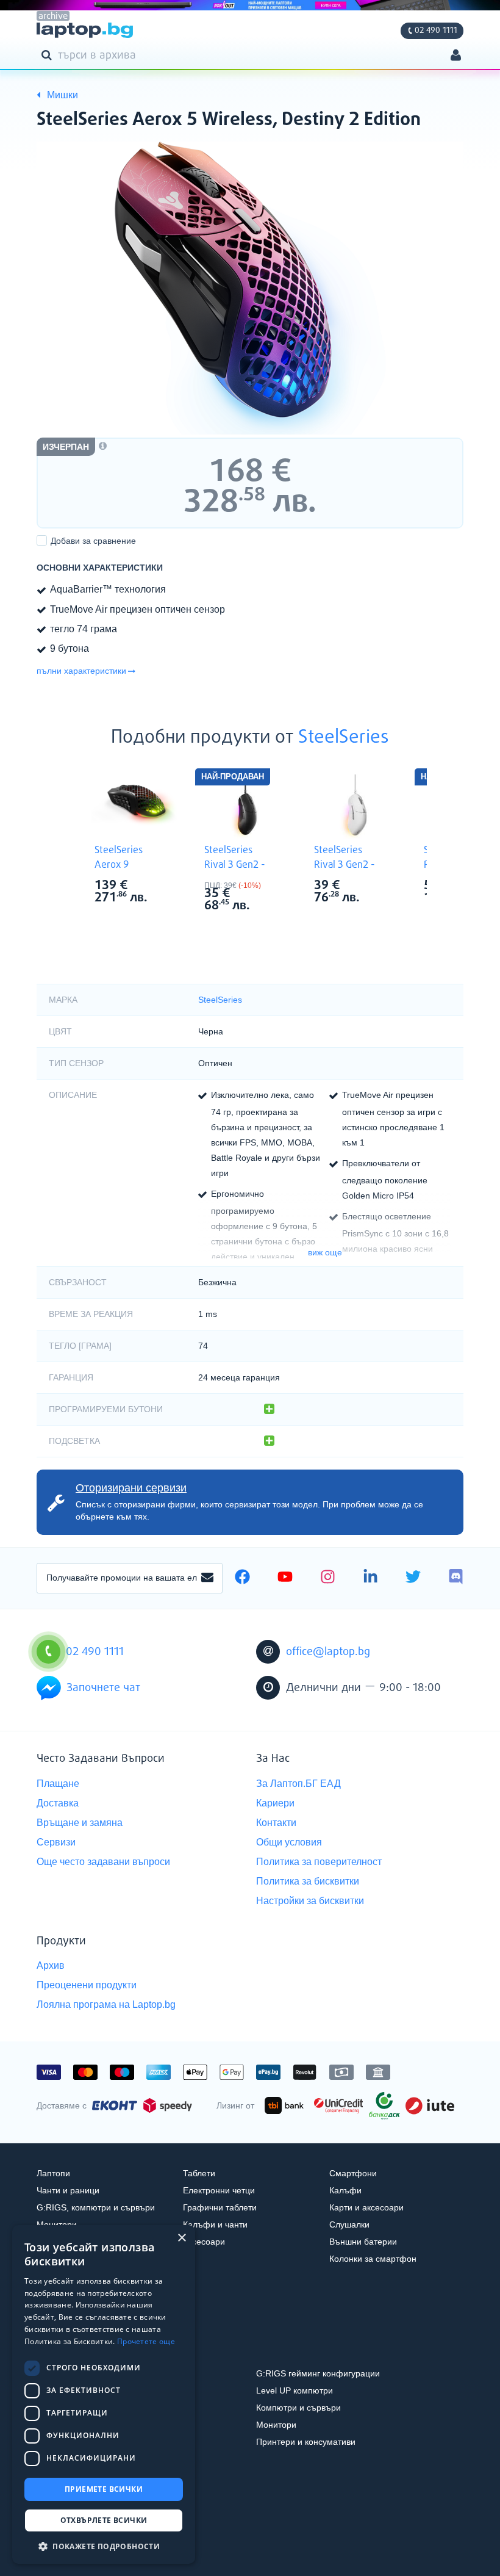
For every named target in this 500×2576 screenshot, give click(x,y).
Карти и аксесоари (366, 2207)
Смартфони (353, 2173)
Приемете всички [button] (104, 2489)
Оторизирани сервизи (131, 1488)
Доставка (58, 1803)
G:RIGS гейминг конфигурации (318, 2373)
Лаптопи (53, 2173)
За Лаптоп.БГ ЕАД (298, 1784)
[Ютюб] (285, 1578)
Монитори (57, 2224)
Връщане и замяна (80, 1823)
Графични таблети (220, 2207)
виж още (325, 1252)
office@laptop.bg (328, 1652)
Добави (93, 541)
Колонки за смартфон (373, 2259)
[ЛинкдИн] (370, 1578)
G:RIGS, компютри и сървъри (96, 2207)
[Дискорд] (456, 1578)
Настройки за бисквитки (310, 1901)
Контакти (276, 1823)
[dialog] (104, 2394)
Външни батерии (363, 2242)
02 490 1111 (436, 31)
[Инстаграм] (328, 1578)
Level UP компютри (295, 2390)
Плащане (58, 1784)
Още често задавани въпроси (103, 1862)
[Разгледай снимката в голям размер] (250, 288)
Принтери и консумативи (306, 2442)
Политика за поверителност (319, 1862)
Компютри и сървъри (298, 2408)
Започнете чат (103, 1688)
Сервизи (56, 1842)
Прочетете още (146, 2341)
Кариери (275, 1803)
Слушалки (349, 2224)
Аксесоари (204, 2242)
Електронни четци (219, 2190)
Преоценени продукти (87, 1985)
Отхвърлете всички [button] (104, 2520)
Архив (51, 1965)
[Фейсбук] (242, 1578)
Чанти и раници (68, 2190)
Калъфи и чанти (215, 2224)
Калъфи (345, 2190)
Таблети (199, 2173)
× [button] (181, 2238)
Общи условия (289, 1842)
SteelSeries (344, 738)
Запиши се (207, 1578)
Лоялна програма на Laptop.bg (106, 2004)
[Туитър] (413, 1578)
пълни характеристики (81, 671)
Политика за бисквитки (308, 1881)
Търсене (49, 54)
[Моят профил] (456, 56)
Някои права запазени (79, 2544)
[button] (104, 2546)
